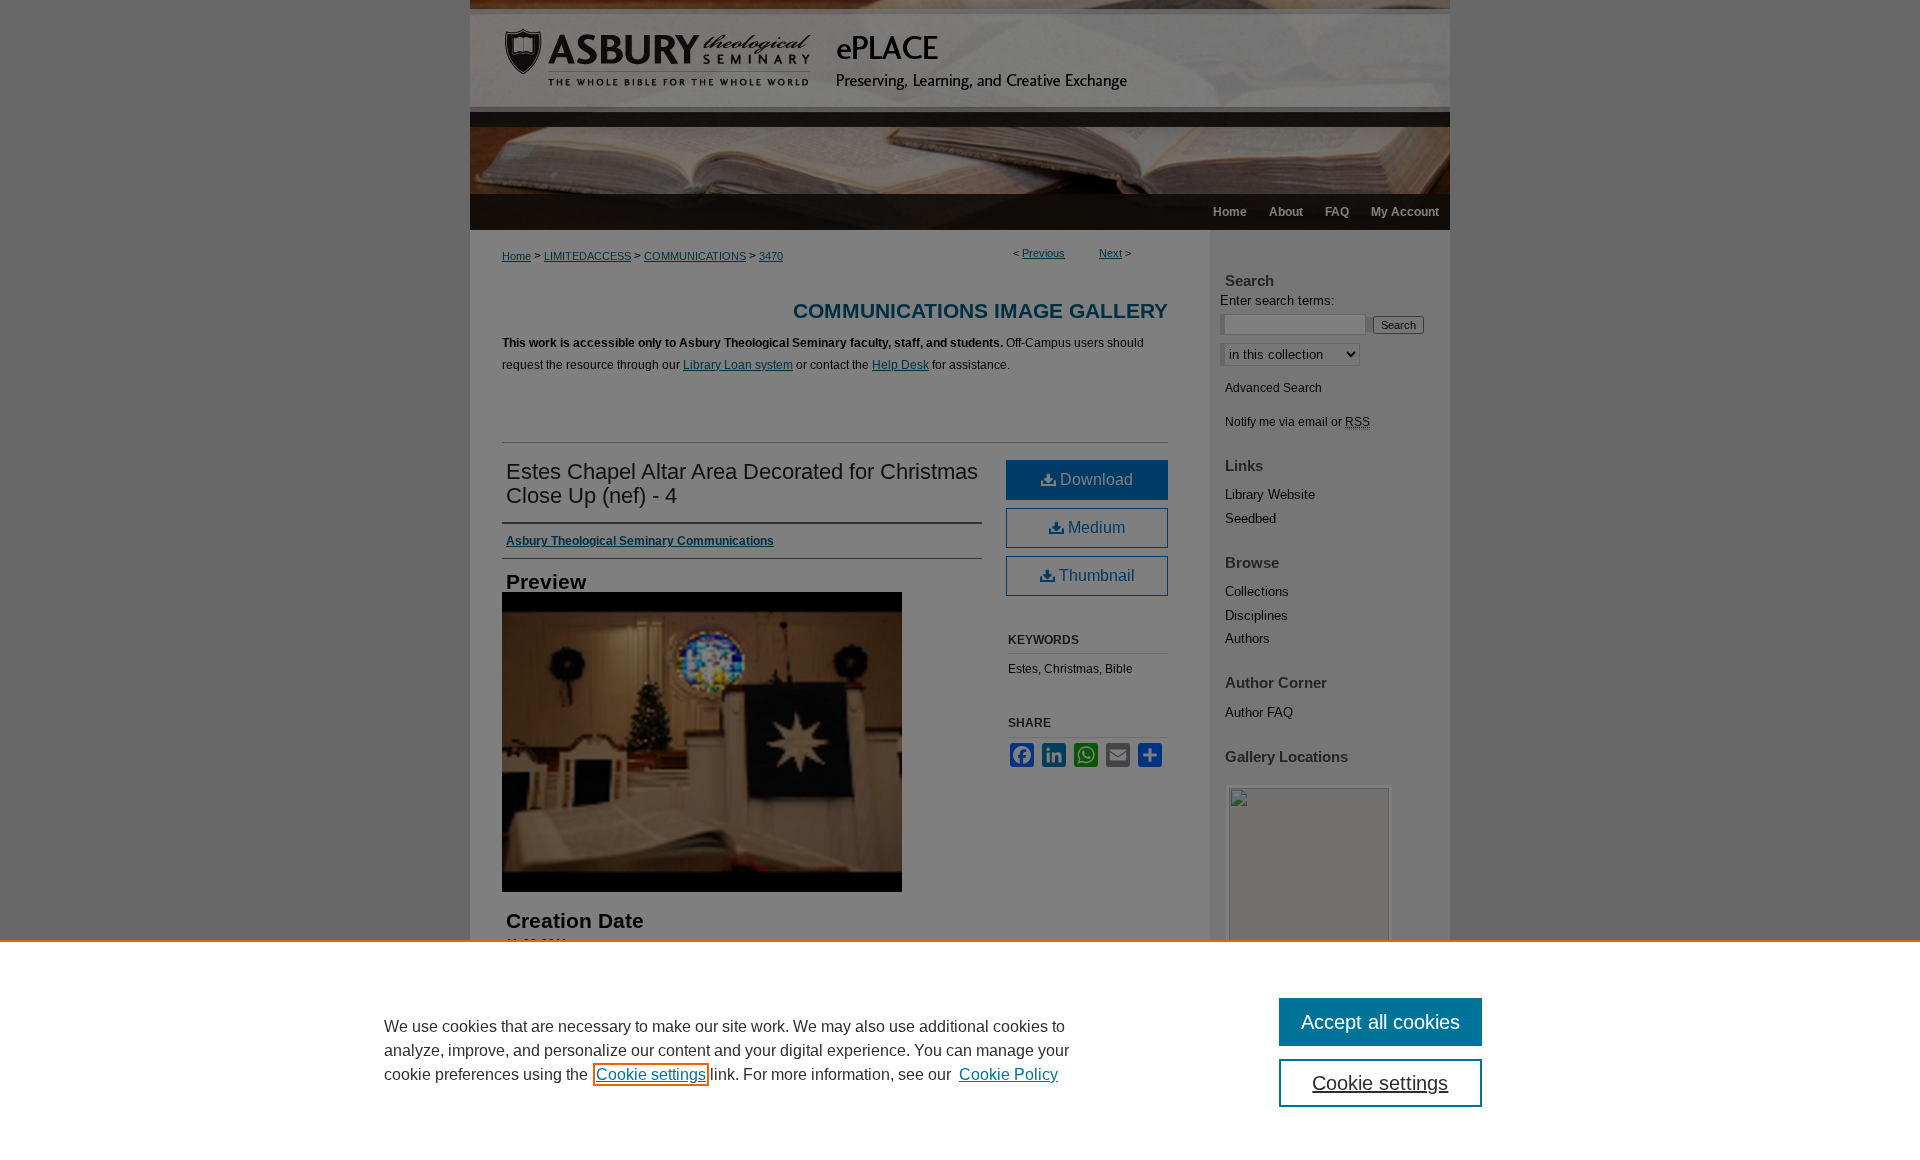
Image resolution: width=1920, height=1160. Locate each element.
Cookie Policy (1008, 1074)
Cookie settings (651, 1074)
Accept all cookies (1380, 1022)
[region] (960, 1050)
